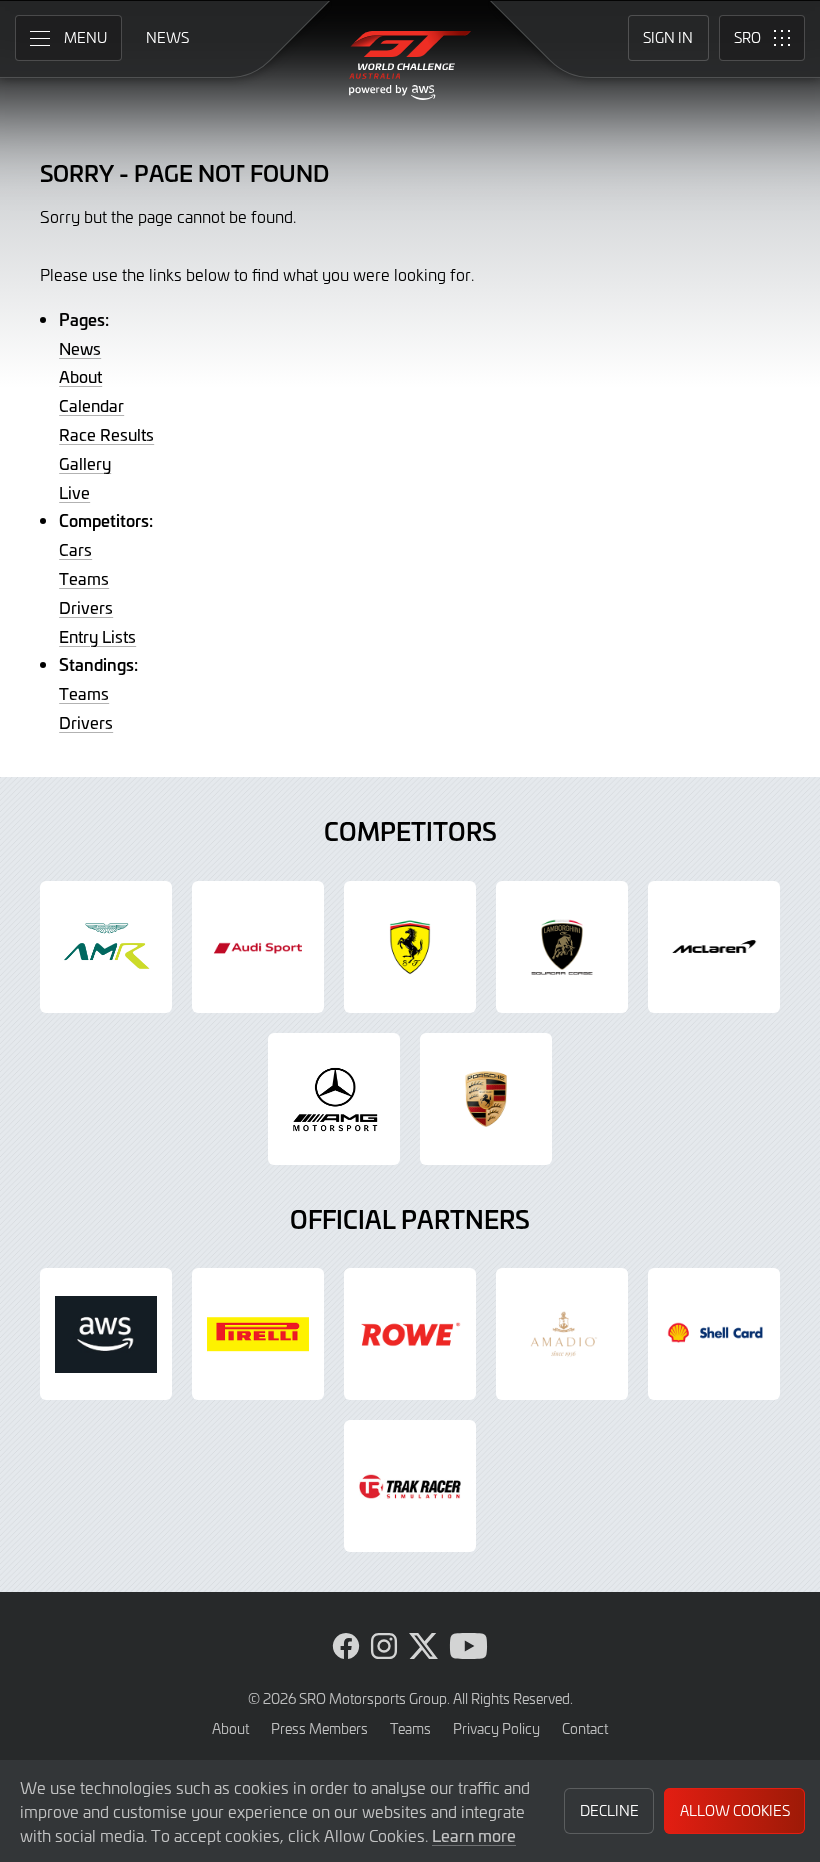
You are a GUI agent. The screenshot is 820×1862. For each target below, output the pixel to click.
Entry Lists (97, 636)
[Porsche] (486, 1099)
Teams (84, 578)
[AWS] (106, 1334)
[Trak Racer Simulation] (410, 1486)
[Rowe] (410, 1334)
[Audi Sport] (258, 947)
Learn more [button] (474, 1835)
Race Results (106, 434)
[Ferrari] (410, 947)
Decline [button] (609, 1810)
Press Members (319, 1728)
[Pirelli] (258, 1334)
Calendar (91, 405)
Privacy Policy (496, 1728)
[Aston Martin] (106, 947)
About (80, 376)
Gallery (85, 463)
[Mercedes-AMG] (334, 1099)
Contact (585, 1728)
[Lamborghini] (562, 947)
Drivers (86, 607)
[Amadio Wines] (562, 1334)
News (80, 348)
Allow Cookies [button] (735, 1810)
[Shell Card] (714, 1334)
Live (74, 492)
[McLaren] (714, 947)
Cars (75, 549)
